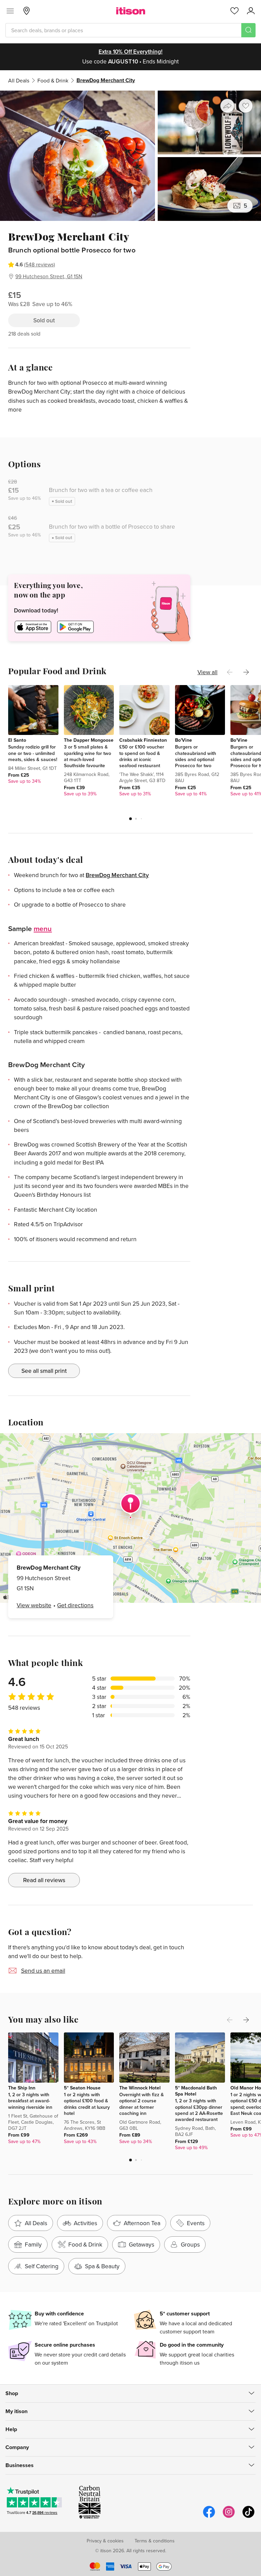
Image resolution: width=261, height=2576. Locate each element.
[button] (130, 819)
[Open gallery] (130, 156)
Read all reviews (44, 1880)
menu (43, 928)
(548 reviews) (40, 264)
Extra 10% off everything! (130, 52)
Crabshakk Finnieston (143, 740)
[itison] (131, 11)
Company (17, 2447)
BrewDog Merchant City (117, 875)
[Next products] (246, 672)
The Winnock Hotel (140, 2088)
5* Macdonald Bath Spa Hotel (196, 2091)
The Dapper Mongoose (89, 740)
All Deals (19, 80)
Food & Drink (53, 80)
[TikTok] (248, 2517)
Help (11, 2429)
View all (207, 672)
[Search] (248, 30)
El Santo (17, 740)
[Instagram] (229, 2517)
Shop (12, 2393)
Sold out (44, 320)
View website (34, 1605)
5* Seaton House (82, 2088)
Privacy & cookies (105, 2541)
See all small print (44, 1371)
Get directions (75, 1605)
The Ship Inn (22, 2088)
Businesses (20, 2465)
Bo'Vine (184, 740)
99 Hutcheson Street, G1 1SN (49, 276)
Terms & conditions (155, 2541)
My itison (16, 2411)
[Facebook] (209, 2517)
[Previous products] (230, 672)
